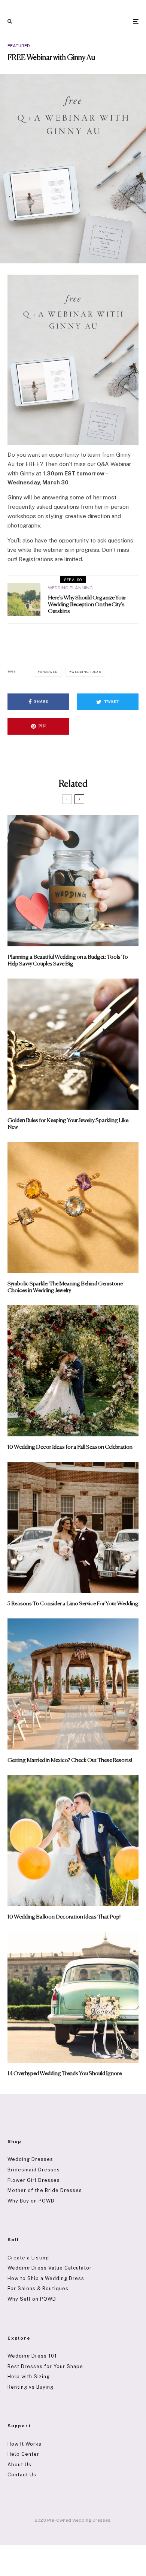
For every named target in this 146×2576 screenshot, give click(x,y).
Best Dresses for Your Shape (45, 2366)
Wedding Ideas (86, 672)
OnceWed (49, 672)
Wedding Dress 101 (32, 2356)
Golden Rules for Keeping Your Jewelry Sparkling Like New (68, 1124)
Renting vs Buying (31, 2387)
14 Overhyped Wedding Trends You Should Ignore (65, 2073)
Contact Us (22, 2475)
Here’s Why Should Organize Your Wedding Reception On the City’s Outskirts (87, 604)
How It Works (25, 2444)
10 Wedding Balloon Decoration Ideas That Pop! (64, 1917)
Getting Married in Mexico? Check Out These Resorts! (70, 1760)
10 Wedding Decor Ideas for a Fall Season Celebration (70, 1447)
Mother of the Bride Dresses (45, 2190)
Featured (19, 46)
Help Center (23, 2454)
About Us (19, 2465)
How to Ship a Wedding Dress (46, 2278)
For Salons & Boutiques (38, 2288)
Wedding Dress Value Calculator (50, 2268)
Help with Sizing (29, 2377)
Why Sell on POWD (32, 2299)
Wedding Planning (70, 588)
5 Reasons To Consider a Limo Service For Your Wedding (73, 1604)
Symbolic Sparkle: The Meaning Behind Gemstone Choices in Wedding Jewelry (65, 1287)
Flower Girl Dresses (34, 2180)
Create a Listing (28, 2258)
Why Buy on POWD (31, 2201)
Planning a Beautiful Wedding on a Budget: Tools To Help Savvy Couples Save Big (68, 960)
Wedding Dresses (30, 2159)
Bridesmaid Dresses (34, 2170)
